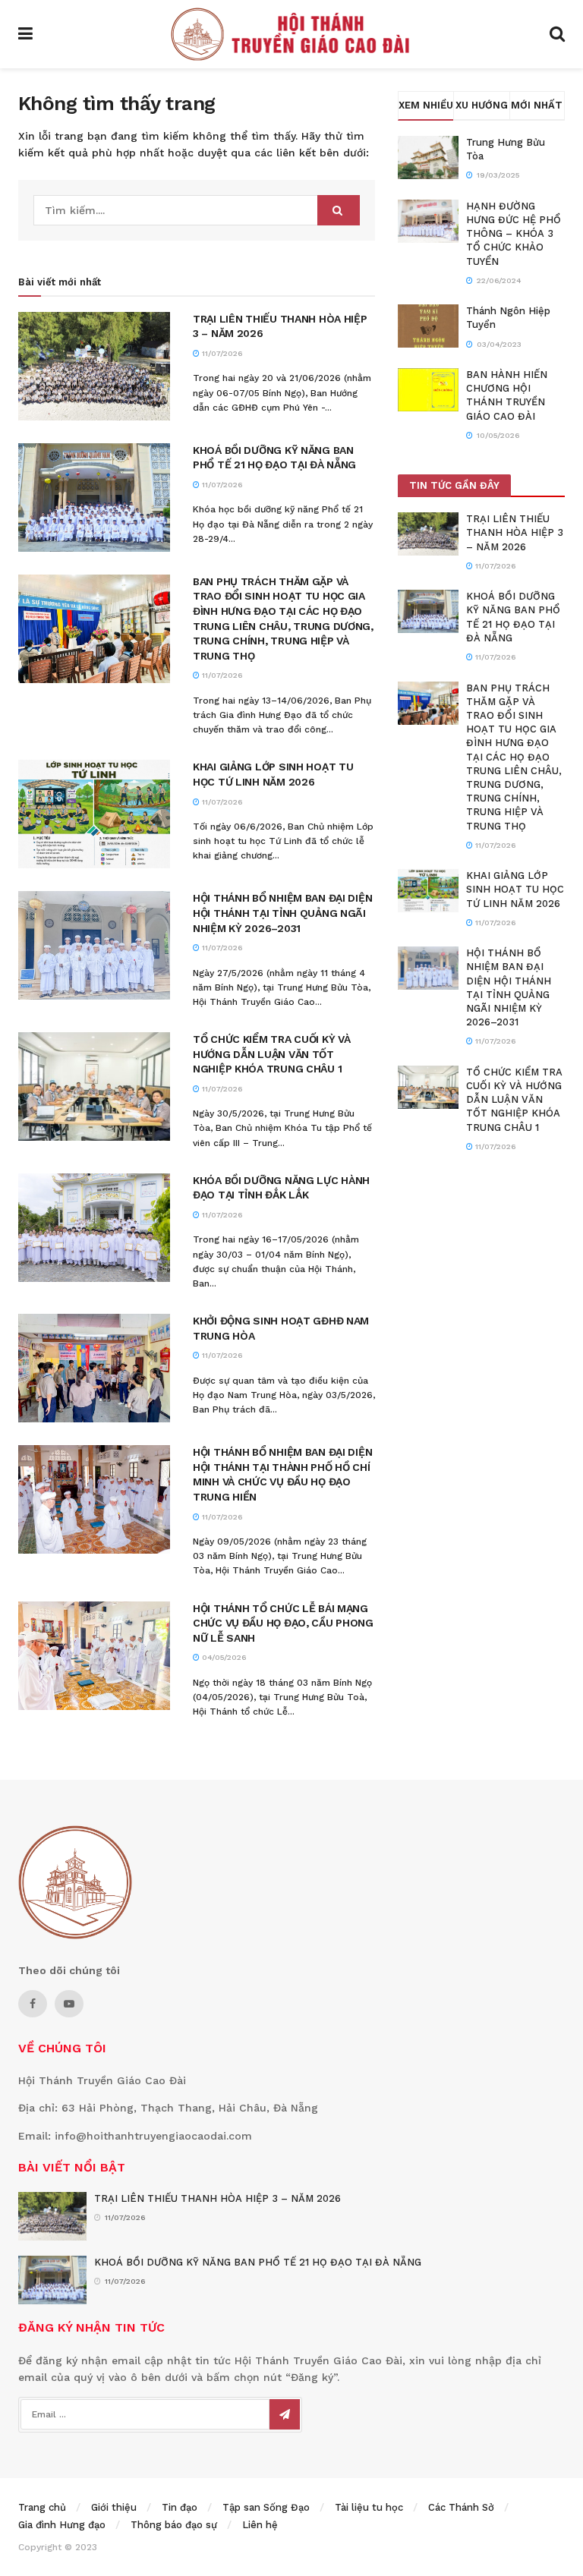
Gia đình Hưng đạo (62, 2525)
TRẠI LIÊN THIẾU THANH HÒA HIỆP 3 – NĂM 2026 (515, 532)
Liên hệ (260, 2525)
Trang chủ (42, 2507)
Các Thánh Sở (461, 2507)
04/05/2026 (223, 1657)
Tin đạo (180, 2507)
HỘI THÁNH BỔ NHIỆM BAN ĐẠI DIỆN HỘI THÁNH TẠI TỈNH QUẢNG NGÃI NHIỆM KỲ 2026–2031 (282, 913)
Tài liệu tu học (369, 2507)
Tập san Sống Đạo (266, 2507)
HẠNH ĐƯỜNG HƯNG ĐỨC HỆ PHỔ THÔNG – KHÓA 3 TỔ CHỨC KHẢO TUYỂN (514, 234)
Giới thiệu (114, 2507)
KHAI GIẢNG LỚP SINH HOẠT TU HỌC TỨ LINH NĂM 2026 (515, 889)
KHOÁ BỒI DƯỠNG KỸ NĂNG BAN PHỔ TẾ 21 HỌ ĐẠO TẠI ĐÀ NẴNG (258, 2262)
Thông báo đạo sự (174, 2525)
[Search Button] (339, 210)
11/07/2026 (221, 353)
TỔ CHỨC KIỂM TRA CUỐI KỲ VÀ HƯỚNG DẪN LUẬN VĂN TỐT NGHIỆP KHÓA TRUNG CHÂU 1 (271, 1054)
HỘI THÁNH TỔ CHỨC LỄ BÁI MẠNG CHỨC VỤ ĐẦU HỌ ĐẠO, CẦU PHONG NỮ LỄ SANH (283, 1623)
